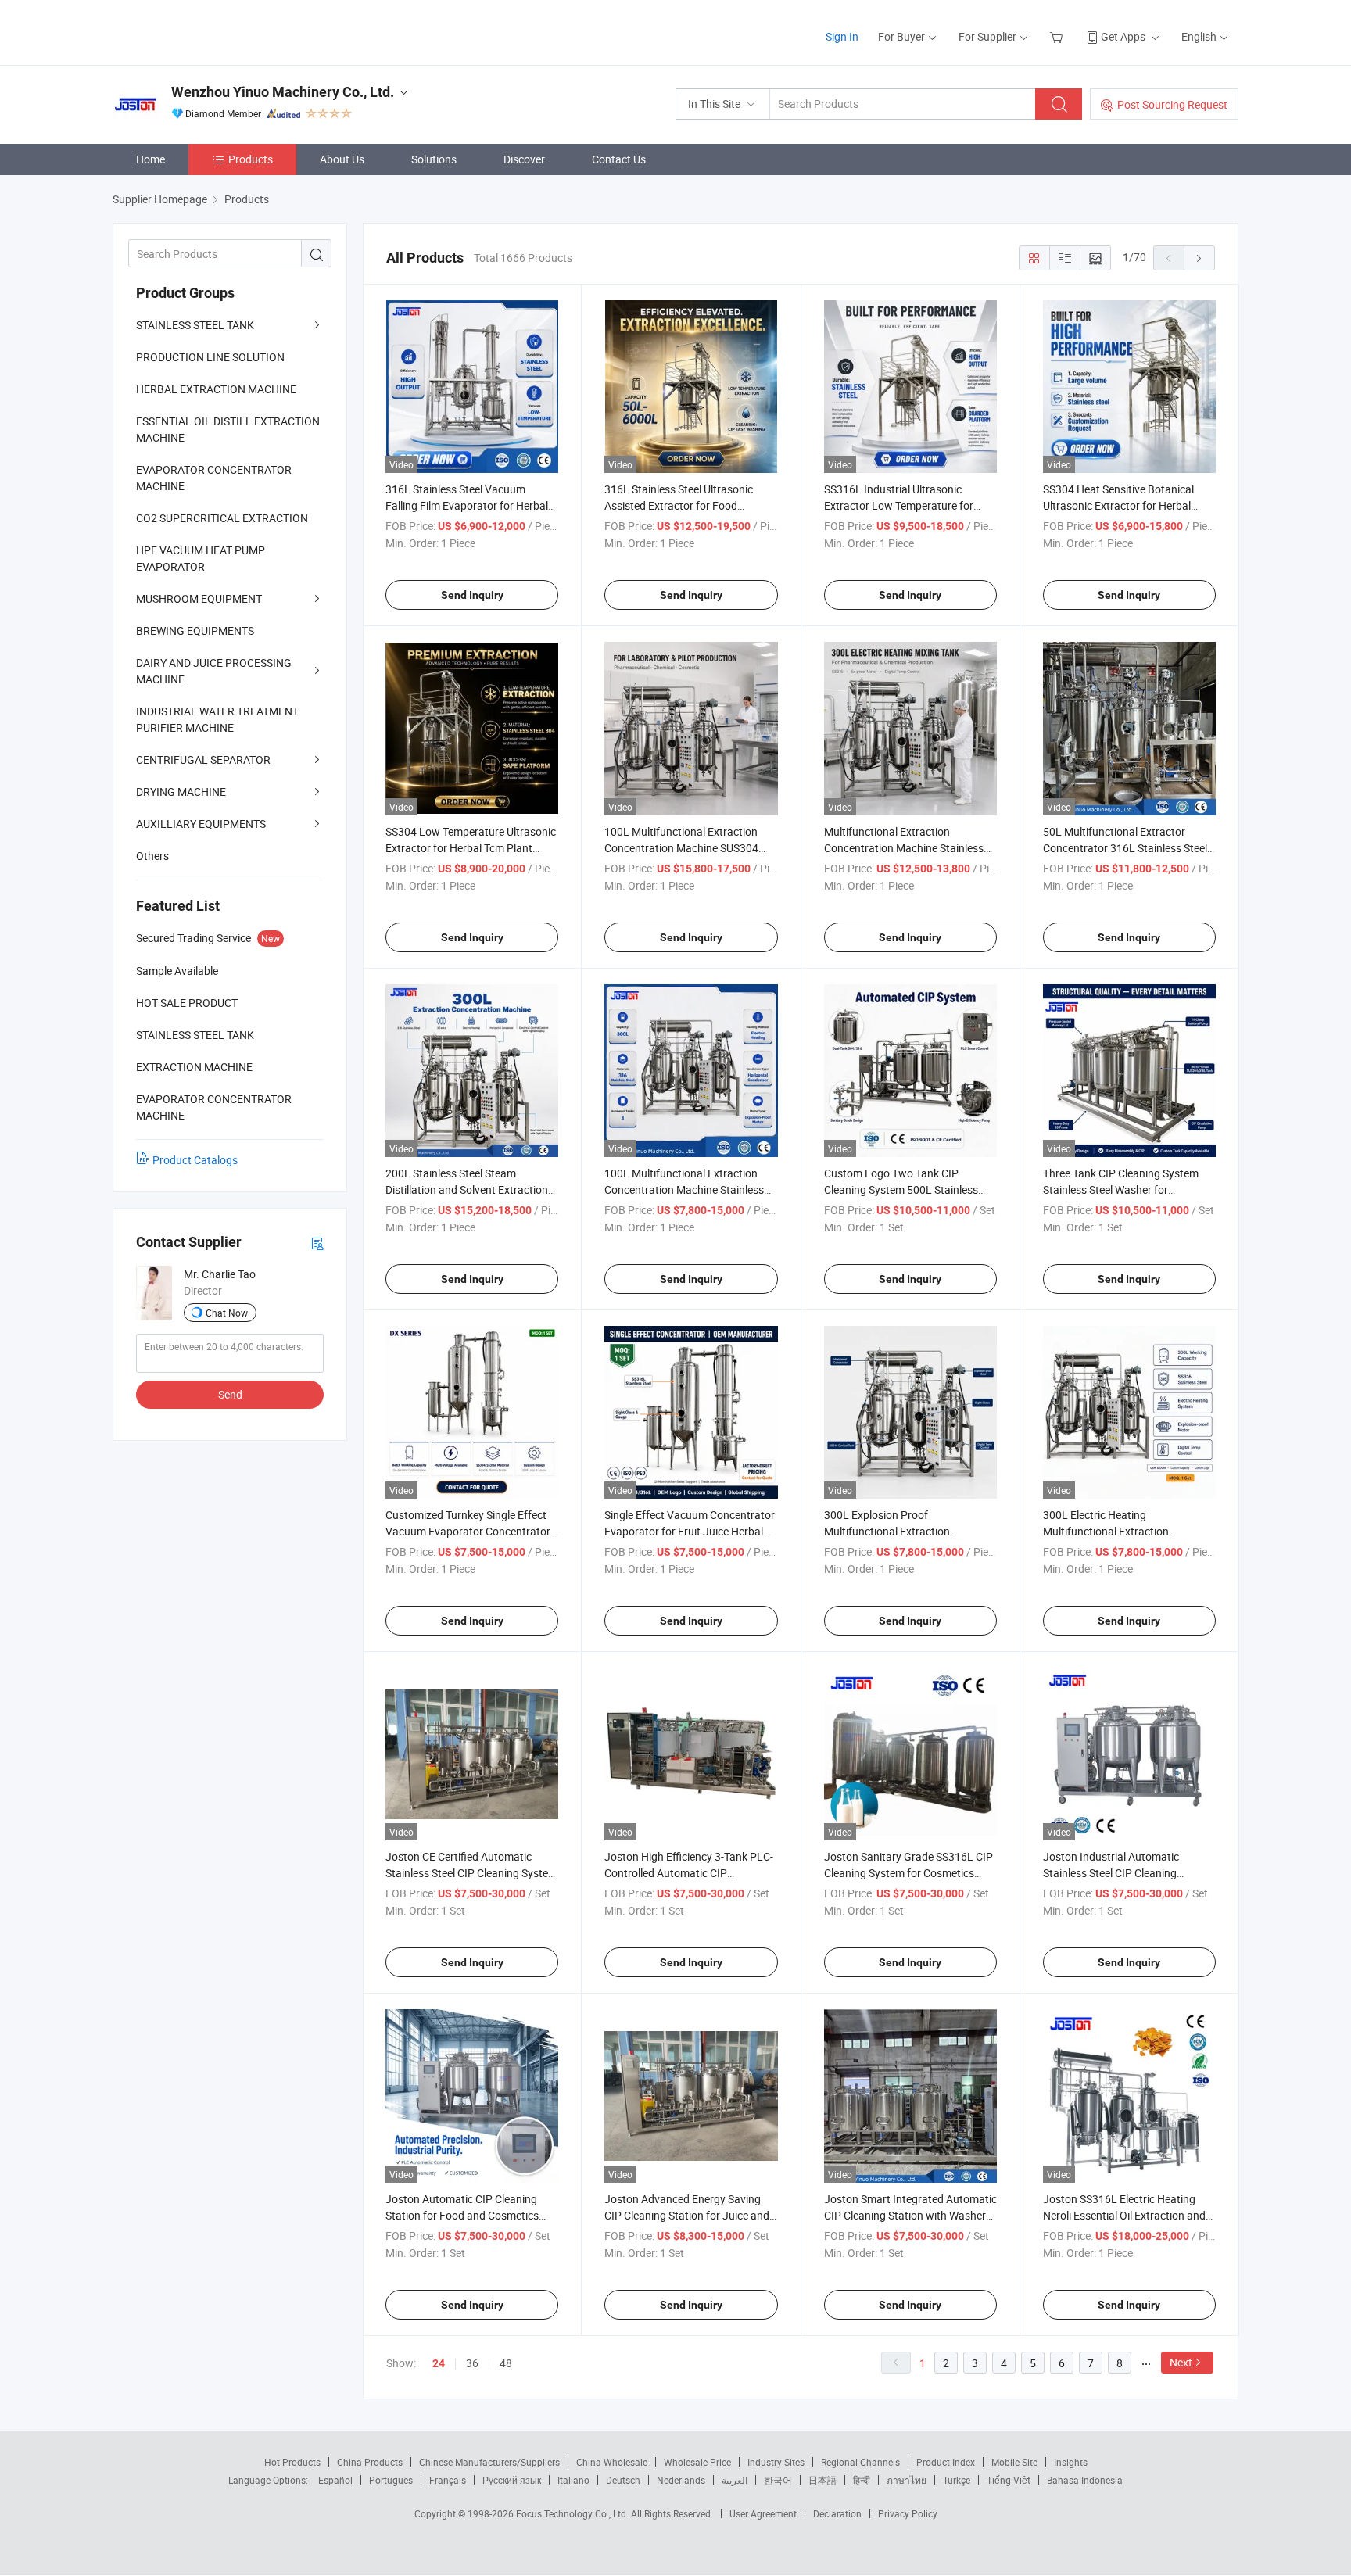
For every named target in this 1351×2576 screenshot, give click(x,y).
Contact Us (619, 159)
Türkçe (957, 2480)
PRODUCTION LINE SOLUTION (210, 357)
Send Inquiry (472, 595)
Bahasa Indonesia (1085, 2480)
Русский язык (512, 2480)
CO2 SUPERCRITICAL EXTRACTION (222, 518)
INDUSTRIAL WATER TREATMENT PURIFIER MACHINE (217, 719)
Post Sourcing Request (1172, 104)
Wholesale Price (697, 2462)
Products (251, 159)
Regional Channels (860, 2462)
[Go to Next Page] (1199, 258)
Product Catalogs (195, 1160)
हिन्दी (862, 2480)
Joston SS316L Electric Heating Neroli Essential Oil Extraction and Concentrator (1124, 2215)
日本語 (822, 2480)
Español (335, 2480)
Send (230, 1394)
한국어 (778, 2480)
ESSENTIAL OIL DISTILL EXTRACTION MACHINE (228, 429)
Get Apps (1123, 36)
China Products (370, 2462)
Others (152, 856)
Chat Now (227, 1313)
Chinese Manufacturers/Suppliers (489, 2462)
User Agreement (763, 2513)
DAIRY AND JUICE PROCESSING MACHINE (214, 671)
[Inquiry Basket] (1058, 36)
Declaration (837, 2513)
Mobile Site (1014, 2462)
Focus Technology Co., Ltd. (573, 2513)
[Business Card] (317, 1243)
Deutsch (623, 2480)
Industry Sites (776, 2462)
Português (391, 2480)
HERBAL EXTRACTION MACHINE (216, 389)
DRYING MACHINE (181, 792)
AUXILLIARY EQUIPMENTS (201, 824)
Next (1181, 2362)
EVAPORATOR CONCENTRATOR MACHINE (214, 478)
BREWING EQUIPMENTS (195, 631)
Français (448, 2480)
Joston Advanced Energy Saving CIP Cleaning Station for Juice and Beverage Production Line (687, 2215)
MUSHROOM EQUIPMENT (199, 598)
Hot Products (292, 2462)
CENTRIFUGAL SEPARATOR (203, 760)
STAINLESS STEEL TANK (195, 325)
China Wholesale (612, 2462)
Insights (1071, 2462)
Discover (524, 159)
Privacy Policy (908, 2513)
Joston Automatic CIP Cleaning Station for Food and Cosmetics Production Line (462, 2215)
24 (439, 2363)
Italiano (573, 2480)
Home (151, 159)
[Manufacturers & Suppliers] (213, 31)
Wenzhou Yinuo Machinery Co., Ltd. (283, 92)
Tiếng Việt (1009, 2480)
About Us (342, 159)
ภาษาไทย (907, 2480)
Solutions (434, 159)
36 (472, 2363)
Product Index (946, 2462)
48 (506, 2363)
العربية (735, 2480)
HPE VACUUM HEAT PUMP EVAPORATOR (201, 558)
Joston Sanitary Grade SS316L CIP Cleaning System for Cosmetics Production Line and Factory (908, 1873)
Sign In (842, 36)
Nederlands (681, 2480)
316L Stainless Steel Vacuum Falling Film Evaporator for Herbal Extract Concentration (467, 505)
